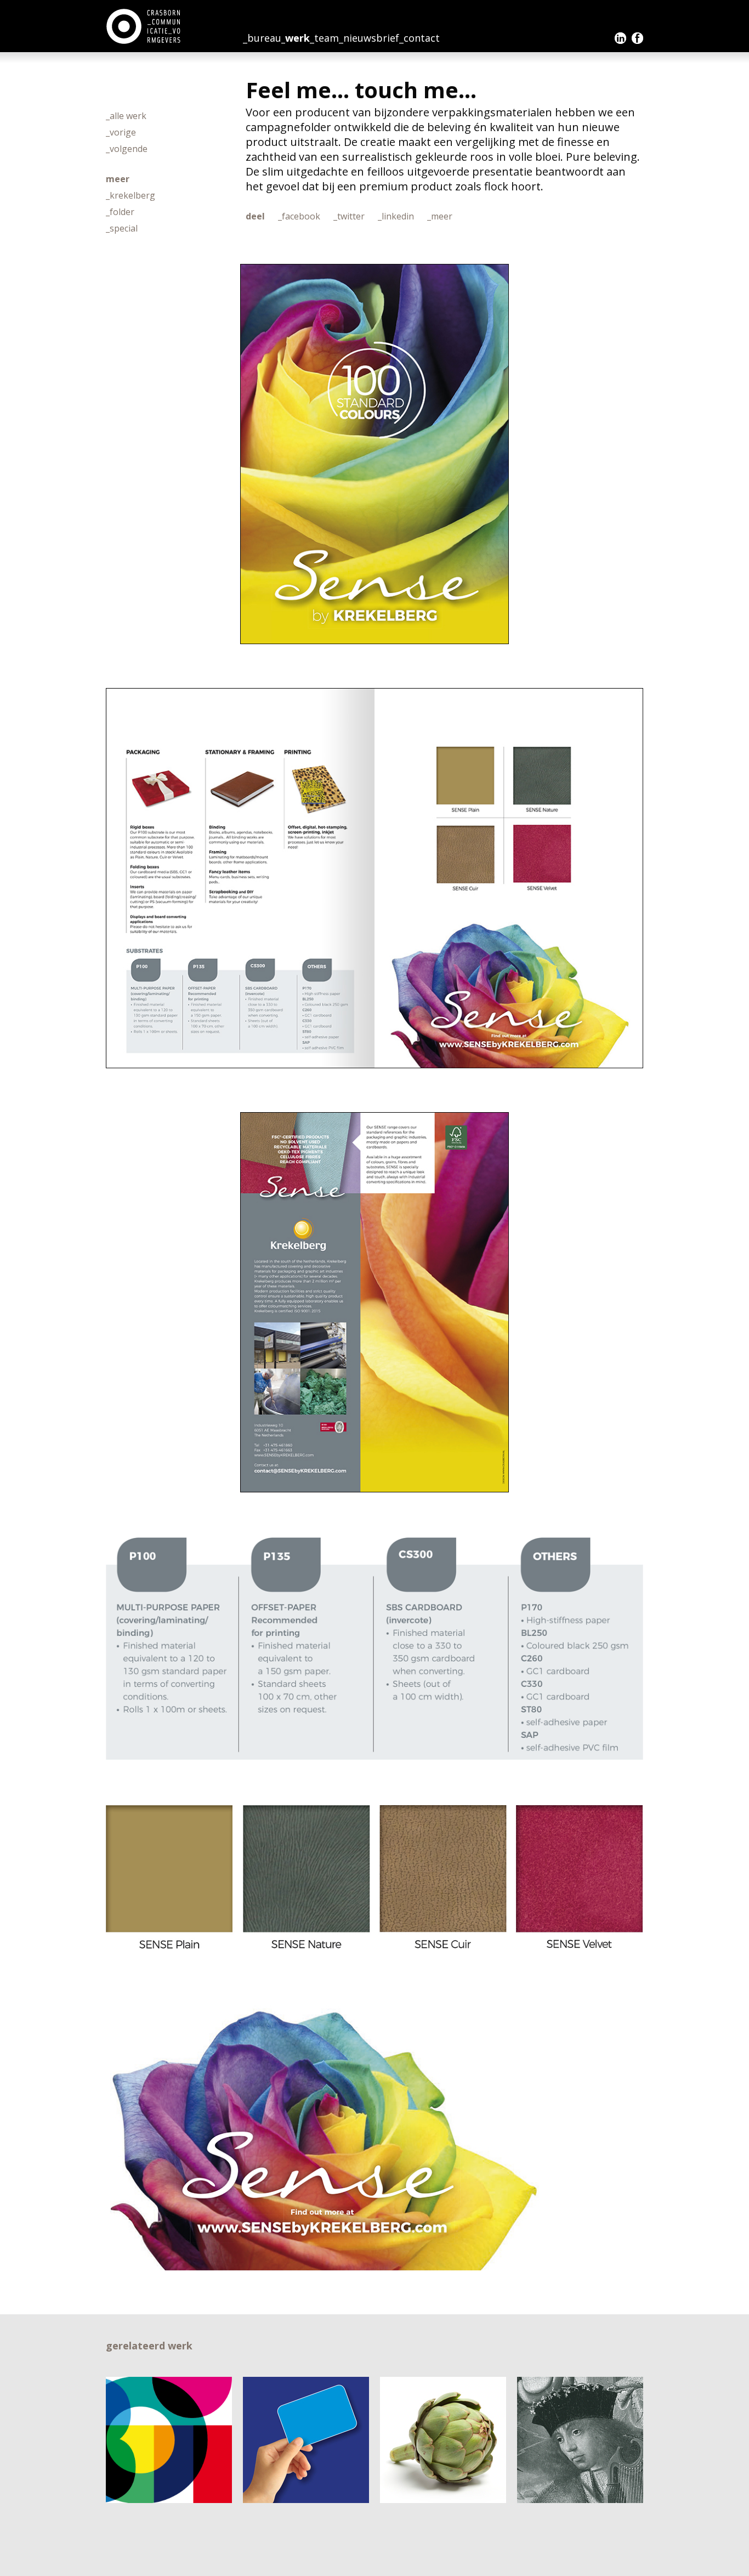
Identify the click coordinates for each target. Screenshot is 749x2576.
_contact (419, 38)
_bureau (262, 38)
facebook (637, 38)
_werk (296, 38)
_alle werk (126, 116)
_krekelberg (130, 195)
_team (324, 38)
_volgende (127, 149)
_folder (120, 212)
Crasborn (144, 26)
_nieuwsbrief (369, 38)
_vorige (121, 132)
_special (122, 228)
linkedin (620, 38)
